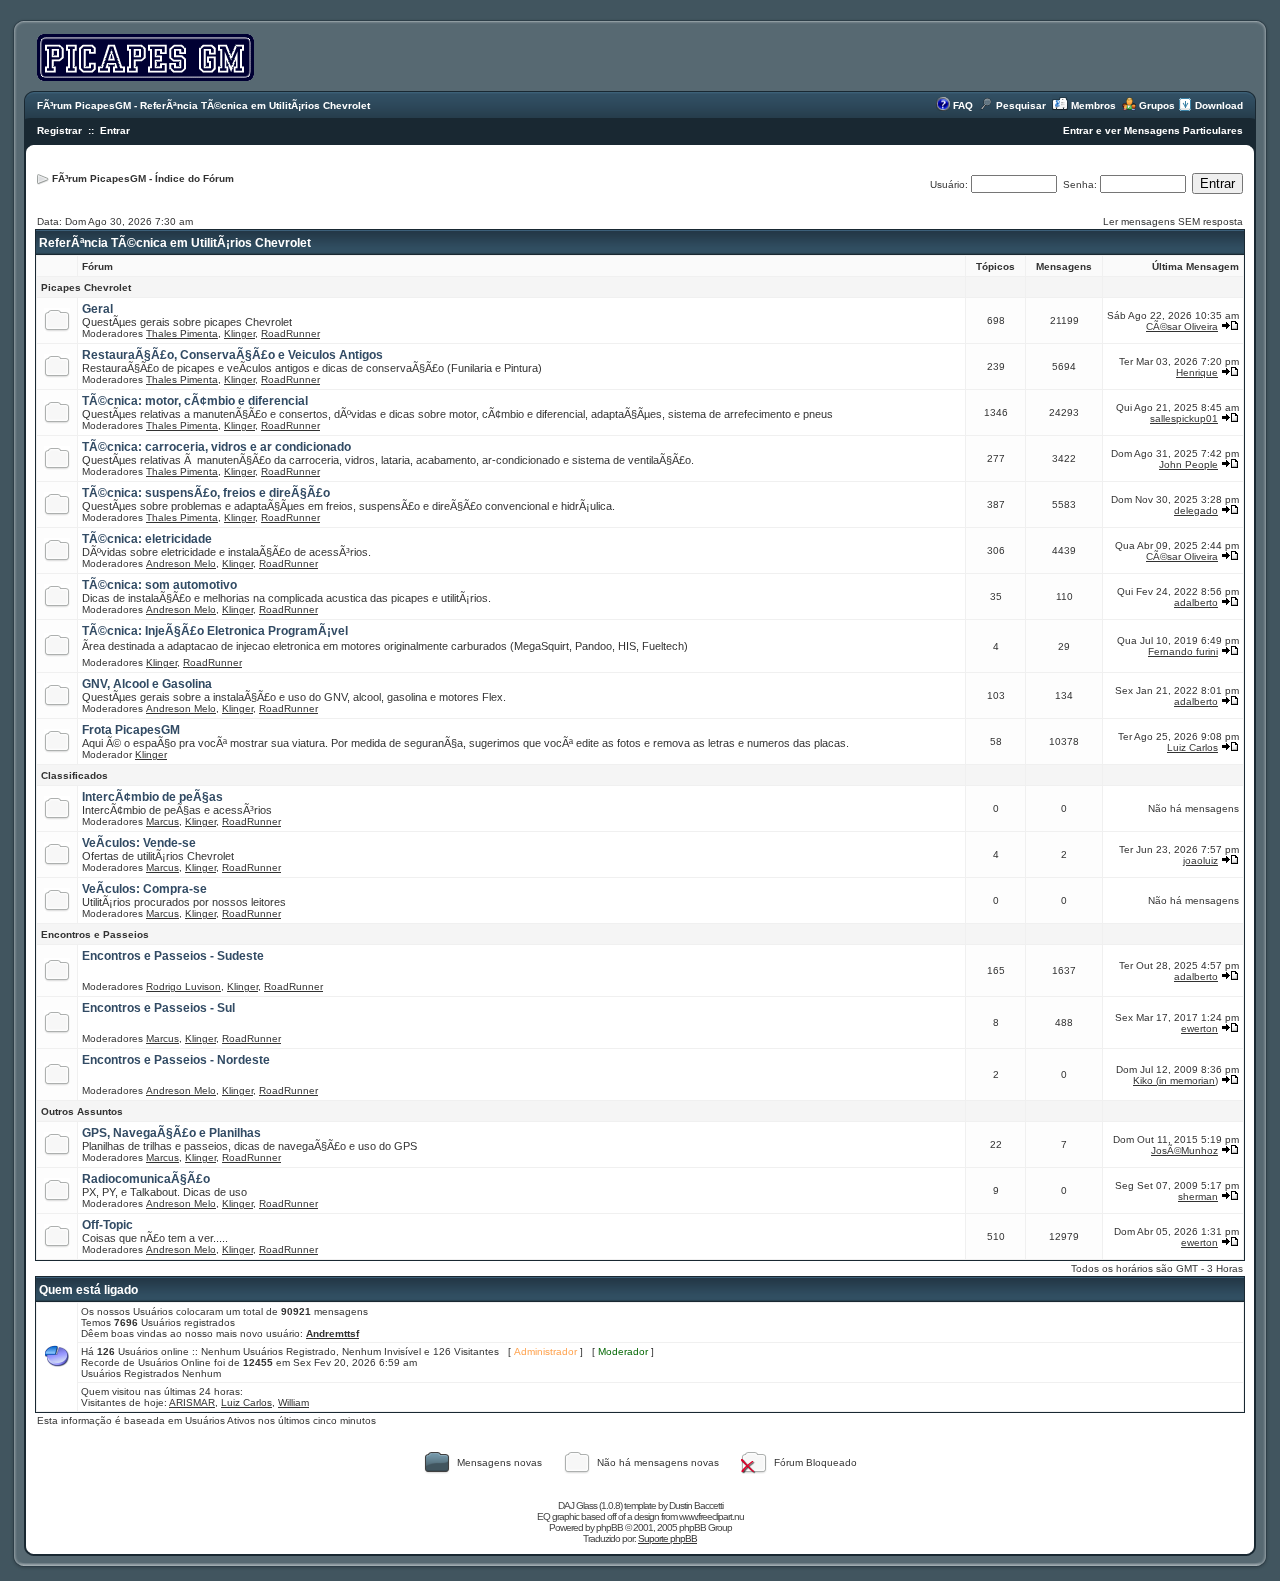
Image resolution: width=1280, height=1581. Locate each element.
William (293, 1402)
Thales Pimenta (182, 333)
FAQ (963, 105)
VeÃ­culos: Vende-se (139, 843)
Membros (1093, 105)
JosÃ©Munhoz (1184, 1150)
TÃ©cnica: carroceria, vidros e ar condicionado (216, 447)
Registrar (59, 130)
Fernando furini (1183, 651)
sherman (1198, 1196)
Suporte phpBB (667, 1538)
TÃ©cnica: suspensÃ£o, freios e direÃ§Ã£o (206, 493)
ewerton (1199, 1028)
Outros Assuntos (82, 1111)
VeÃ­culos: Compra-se (144, 889)
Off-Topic (107, 1225)
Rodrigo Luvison (183, 986)
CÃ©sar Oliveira (1182, 326)
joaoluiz (1200, 860)
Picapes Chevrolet (86, 287)
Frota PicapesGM (131, 730)
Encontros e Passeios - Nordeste (176, 1060)
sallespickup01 (1184, 418)
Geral (97, 309)
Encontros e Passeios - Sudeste (173, 956)
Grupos (1157, 105)
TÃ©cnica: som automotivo (159, 585)
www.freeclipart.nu (711, 1516)
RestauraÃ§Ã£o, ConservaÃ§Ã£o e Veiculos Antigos (232, 355)
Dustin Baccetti (696, 1505)
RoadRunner (290, 333)
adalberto (1196, 602)
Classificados (74, 775)
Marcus (162, 821)
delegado (1196, 510)
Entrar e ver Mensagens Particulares (1153, 130)
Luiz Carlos (1192, 747)
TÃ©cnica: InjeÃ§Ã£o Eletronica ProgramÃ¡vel (215, 631)
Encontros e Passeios (95, 934)
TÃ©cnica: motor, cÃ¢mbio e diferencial (195, 401)
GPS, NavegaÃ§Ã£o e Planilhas (171, 1133)
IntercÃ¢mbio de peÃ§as (152, 797)
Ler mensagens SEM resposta (1173, 221)
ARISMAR (192, 1402)
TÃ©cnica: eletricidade (147, 539)
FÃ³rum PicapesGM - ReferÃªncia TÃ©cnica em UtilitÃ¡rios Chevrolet (203, 105)
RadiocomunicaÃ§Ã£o (146, 1179)
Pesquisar (1021, 105)
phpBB (609, 1527)
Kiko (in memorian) (1175, 1080)
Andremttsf (332, 1333)
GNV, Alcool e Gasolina (147, 684)
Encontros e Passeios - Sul (158, 1008)
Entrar (115, 130)
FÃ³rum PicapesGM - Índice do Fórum (143, 178)
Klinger (239, 333)
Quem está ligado (88, 1290)
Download (1219, 105)
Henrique (1197, 372)
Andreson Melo (181, 563)
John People (1188, 464)
